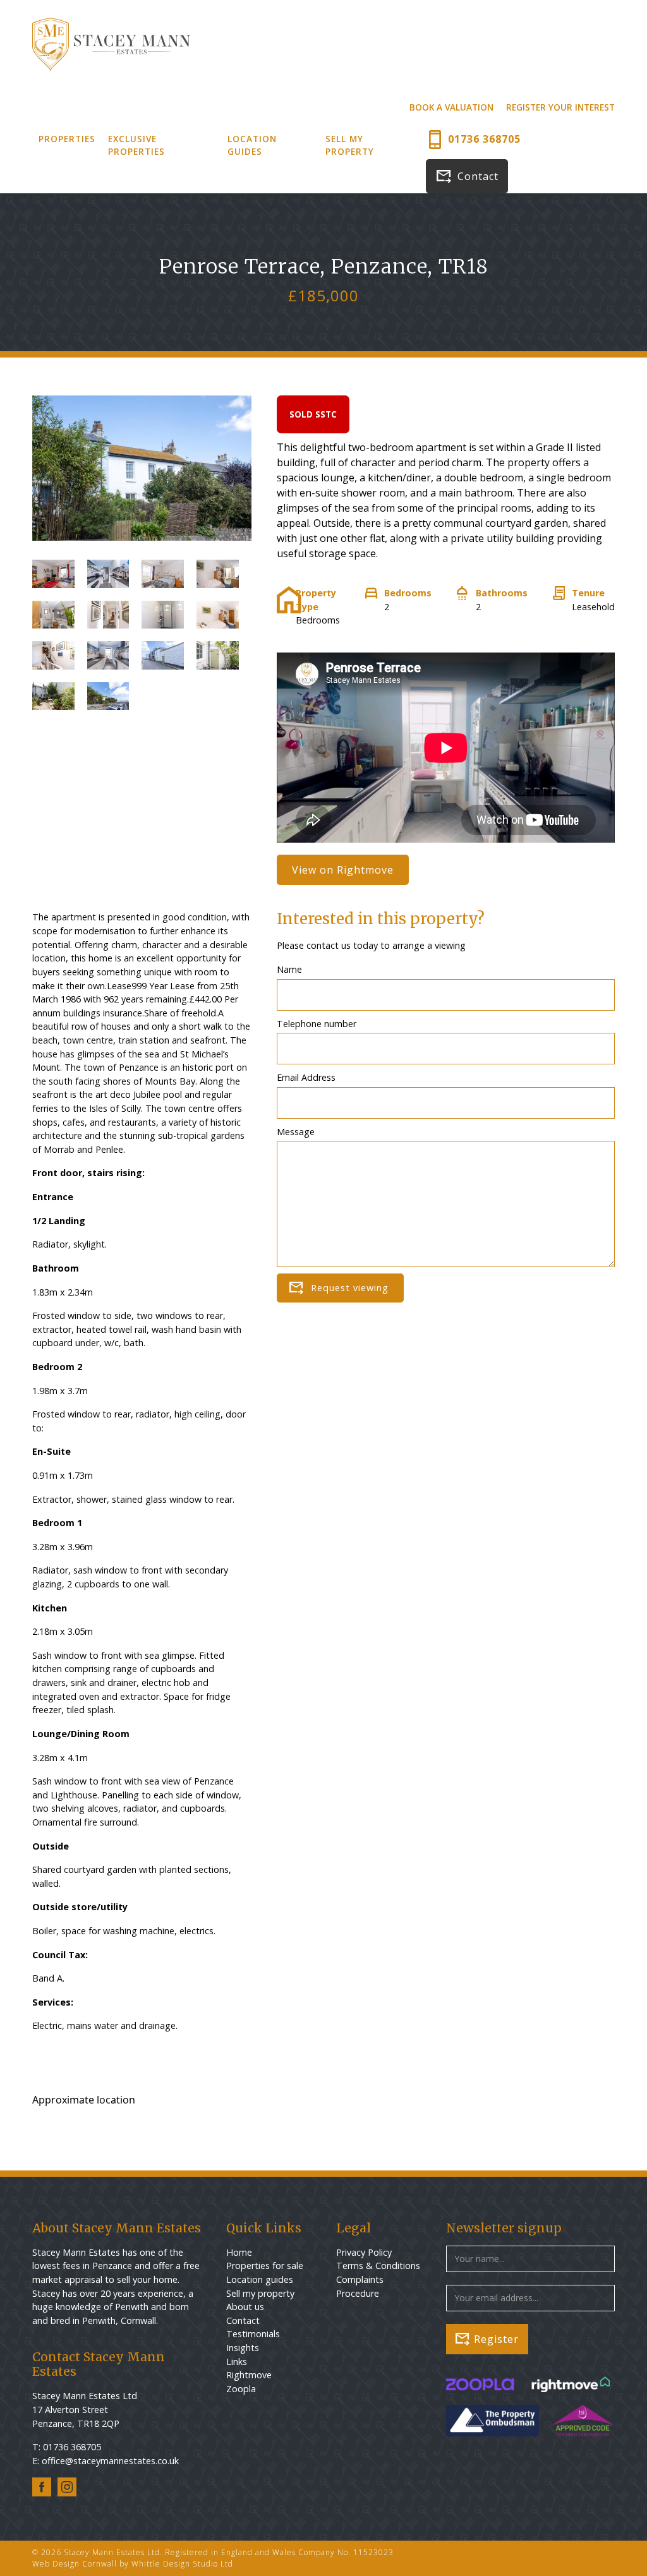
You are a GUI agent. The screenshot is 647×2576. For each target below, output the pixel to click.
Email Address (306, 1077)
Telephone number (317, 1024)
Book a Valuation (451, 107)
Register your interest (560, 107)
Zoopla (241, 2389)
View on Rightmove (343, 870)
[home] (111, 44)
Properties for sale (265, 2266)
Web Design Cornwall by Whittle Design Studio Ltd (133, 2564)
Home (239, 2252)
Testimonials (253, 2334)
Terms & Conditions (378, 2266)
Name (289, 969)
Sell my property (260, 2293)
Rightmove (249, 2375)
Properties (67, 139)
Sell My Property (350, 145)
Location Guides (252, 145)
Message (296, 1132)
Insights (243, 2348)
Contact (478, 176)
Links (237, 2362)
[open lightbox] (53, 580)
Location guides (260, 2279)
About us (245, 2307)
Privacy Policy (364, 2252)
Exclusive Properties (136, 145)
